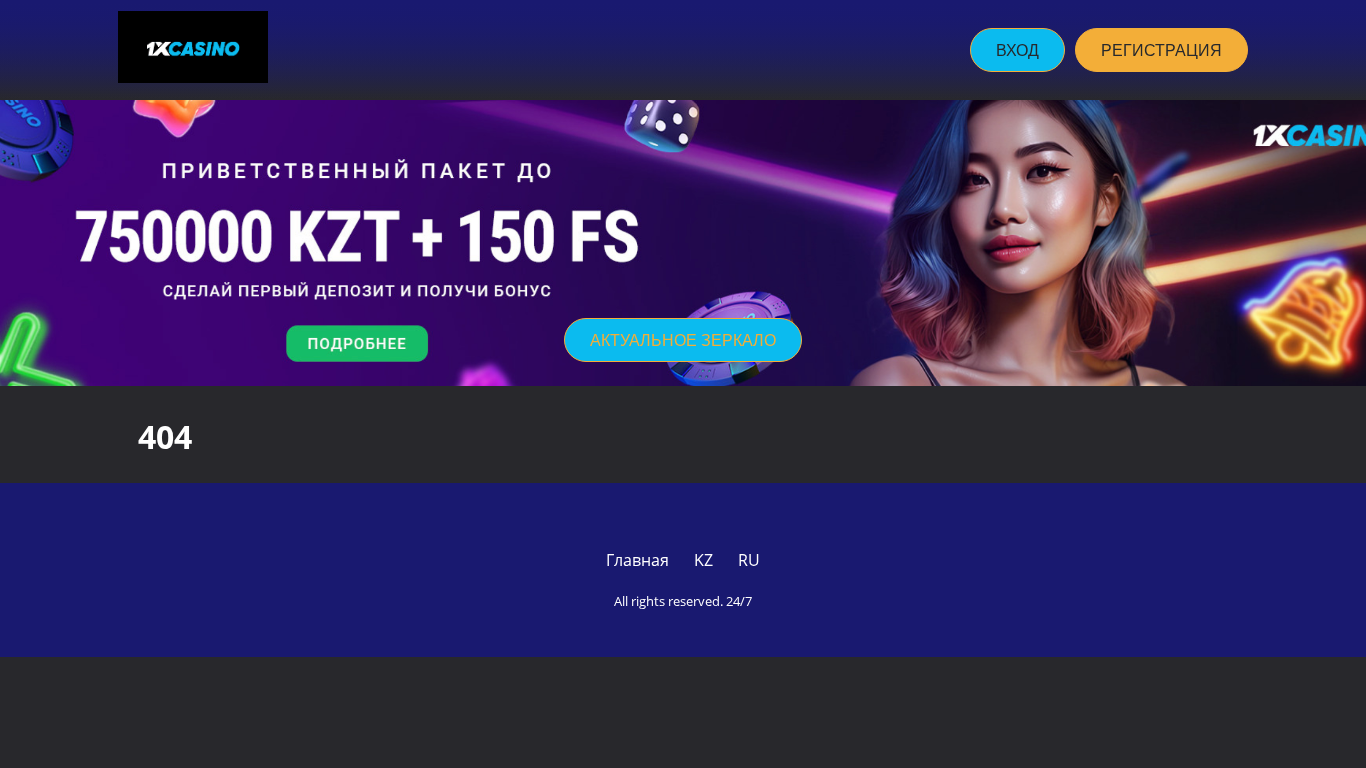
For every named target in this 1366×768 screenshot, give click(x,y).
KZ (703, 560)
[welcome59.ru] (193, 49)
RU (749, 560)
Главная (637, 560)
